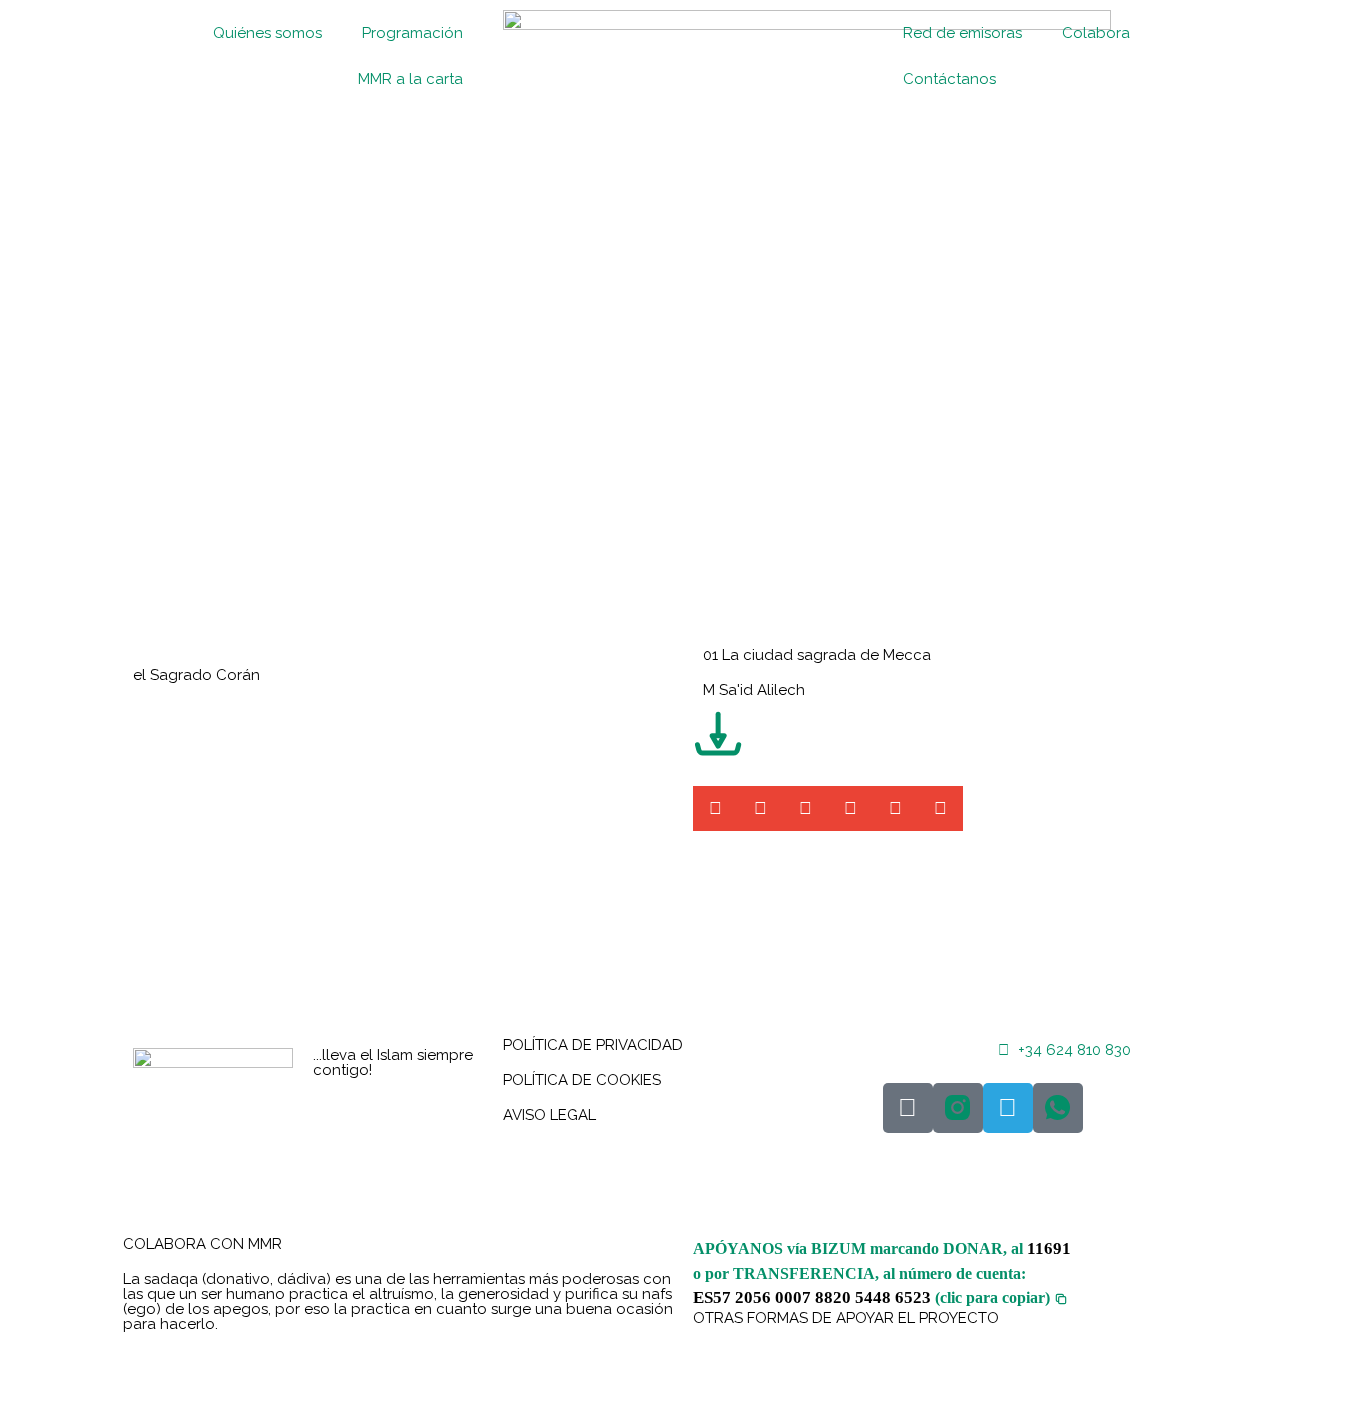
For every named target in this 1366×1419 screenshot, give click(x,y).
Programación (412, 33)
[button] (715, 808)
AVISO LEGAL (549, 1115)
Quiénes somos (267, 33)
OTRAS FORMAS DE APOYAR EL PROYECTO (846, 1318)
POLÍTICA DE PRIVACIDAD (593, 1045)
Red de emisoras (962, 33)
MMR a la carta (410, 79)
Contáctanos (949, 79)
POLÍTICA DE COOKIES (582, 1080)
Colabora (1096, 33)
